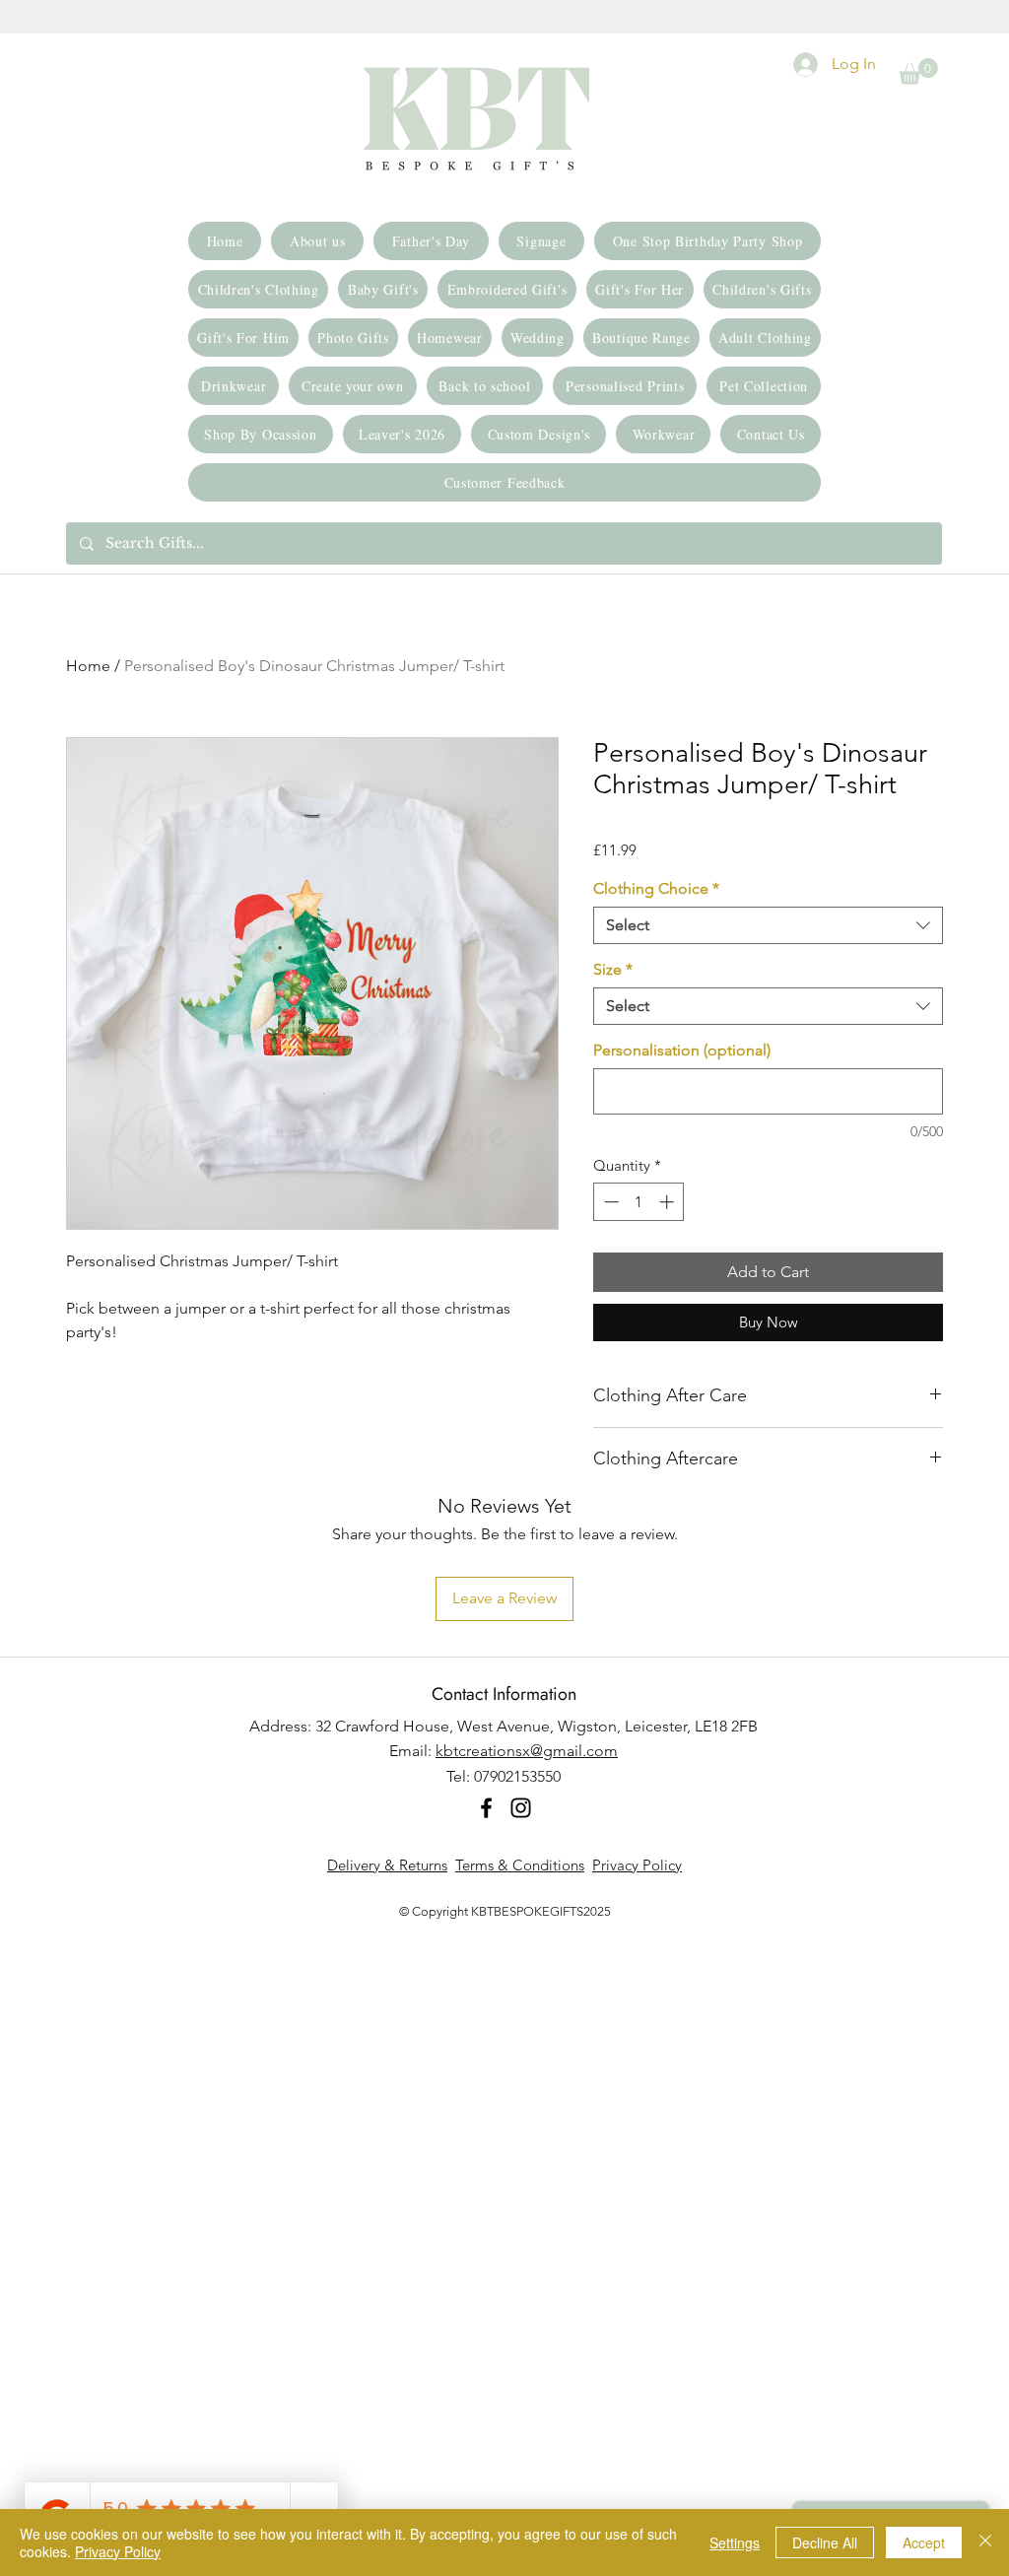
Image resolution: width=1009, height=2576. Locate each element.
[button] (918, 71)
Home (88, 666)
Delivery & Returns (387, 1865)
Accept (924, 2542)
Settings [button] (735, 2542)
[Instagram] (521, 1808)
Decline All (825, 2542)
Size (613, 969)
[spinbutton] (639, 1202)
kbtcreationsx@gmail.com (527, 1751)
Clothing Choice (656, 888)
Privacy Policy (637, 1865)
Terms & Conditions (520, 1865)
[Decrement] (609, 1202)
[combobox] (768, 925)
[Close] (985, 2542)
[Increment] (669, 1202)
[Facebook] (486, 1808)
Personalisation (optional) (682, 1050)
